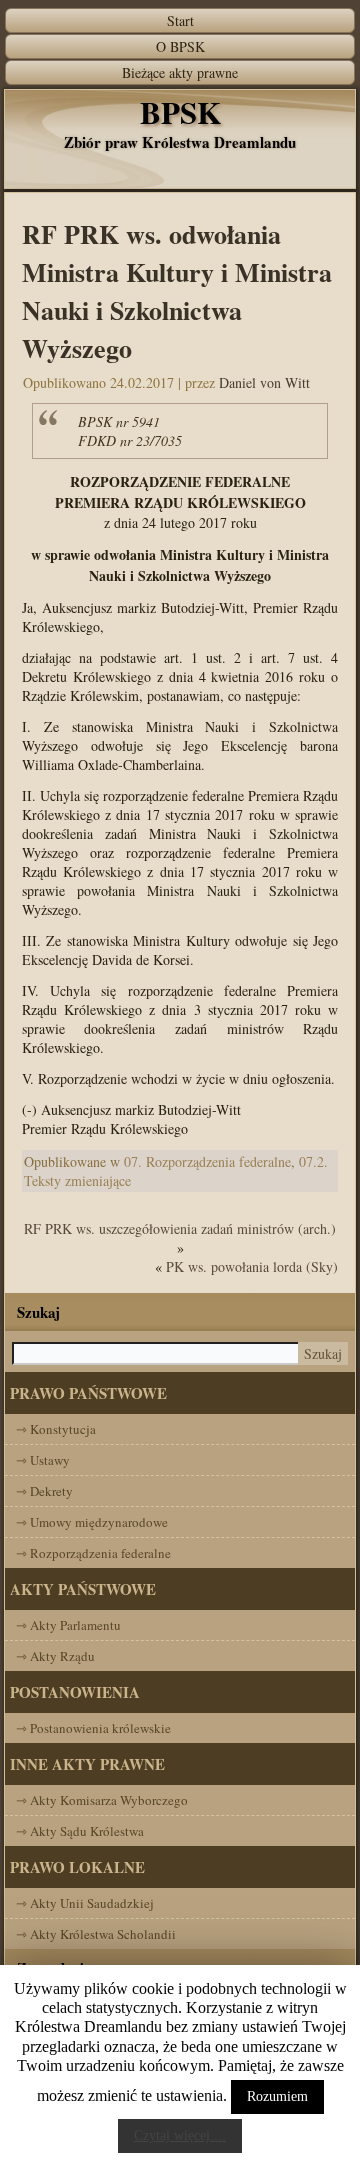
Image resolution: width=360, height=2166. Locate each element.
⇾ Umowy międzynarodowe (92, 1522)
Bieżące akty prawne (180, 72)
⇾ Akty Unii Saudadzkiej (85, 1903)
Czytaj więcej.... (180, 2135)
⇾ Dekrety (44, 1491)
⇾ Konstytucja (56, 1429)
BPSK (180, 112)
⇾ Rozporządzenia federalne (93, 1553)
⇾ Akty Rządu (55, 1656)
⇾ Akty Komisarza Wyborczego (102, 1800)
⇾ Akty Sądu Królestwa (80, 1831)
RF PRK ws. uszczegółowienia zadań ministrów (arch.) (180, 1228)
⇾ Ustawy (43, 1460)
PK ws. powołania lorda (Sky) (252, 1266)
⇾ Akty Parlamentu (68, 1625)
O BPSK (180, 46)
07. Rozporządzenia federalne (207, 1161)
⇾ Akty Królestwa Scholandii (96, 1934)
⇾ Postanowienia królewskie (93, 1728)
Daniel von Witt (264, 382)
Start (180, 20)
